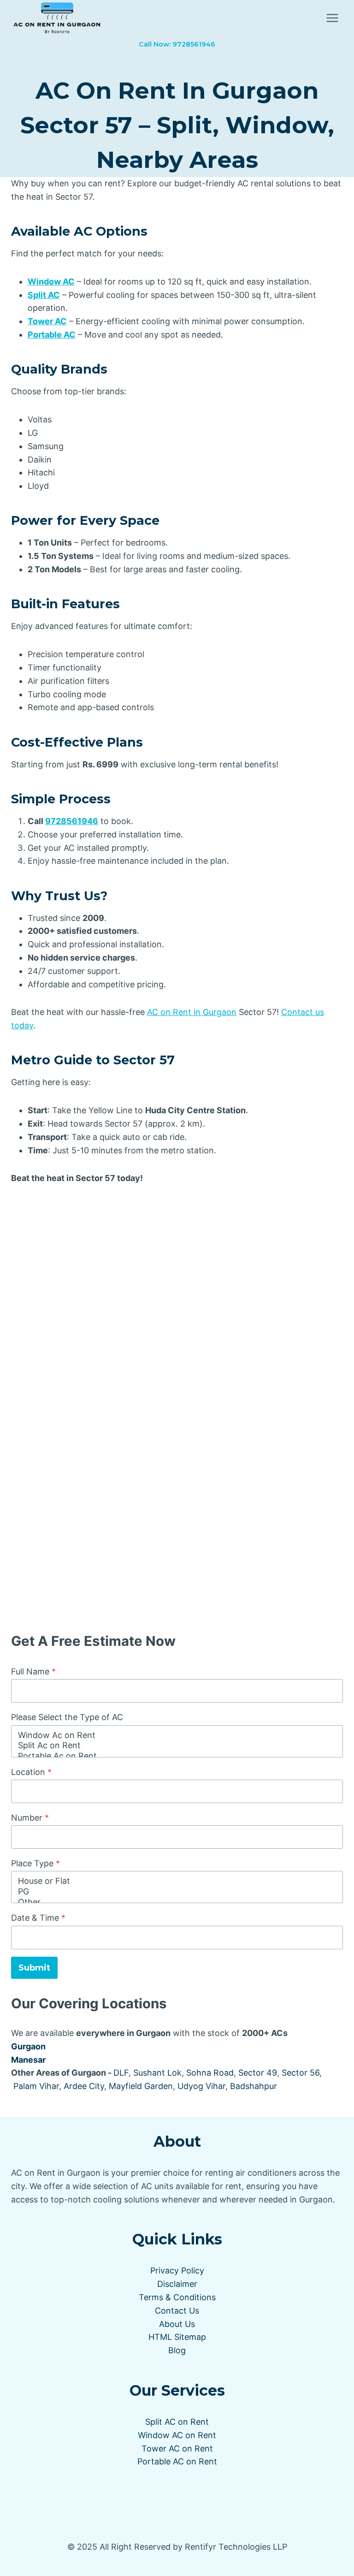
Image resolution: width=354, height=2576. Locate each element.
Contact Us (177, 2311)
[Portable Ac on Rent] (177, 1756)
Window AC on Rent (177, 2435)
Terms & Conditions (177, 2297)
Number (30, 1818)
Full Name (33, 1671)
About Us (177, 2324)
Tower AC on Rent (177, 2448)
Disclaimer (177, 2284)
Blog (177, 2350)
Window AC (51, 282)
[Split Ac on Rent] (177, 1746)
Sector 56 (301, 2073)
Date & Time (38, 1918)
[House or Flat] (177, 1881)
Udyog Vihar (201, 2086)
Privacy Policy (177, 2270)
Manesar (28, 2060)
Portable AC (52, 335)
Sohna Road (210, 2073)
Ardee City (84, 2086)
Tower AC (47, 321)
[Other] (177, 1902)
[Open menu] (332, 18)
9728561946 (72, 821)
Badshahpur (254, 2086)
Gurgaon (28, 2046)
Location (31, 1772)
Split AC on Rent (177, 2422)
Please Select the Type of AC (67, 1717)
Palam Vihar (36, 2086)
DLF (121, 2073)
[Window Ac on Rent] (177, 1736)
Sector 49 (258, 2073)
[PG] (177, 1892)
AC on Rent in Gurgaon (192, 1012)
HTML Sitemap (177, 2337)
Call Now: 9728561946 (177, 44)
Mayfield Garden (141, 2086)
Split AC (44, 295)
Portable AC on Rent (177, 2461)
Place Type (35, 1863)
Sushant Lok (157, 2073)
